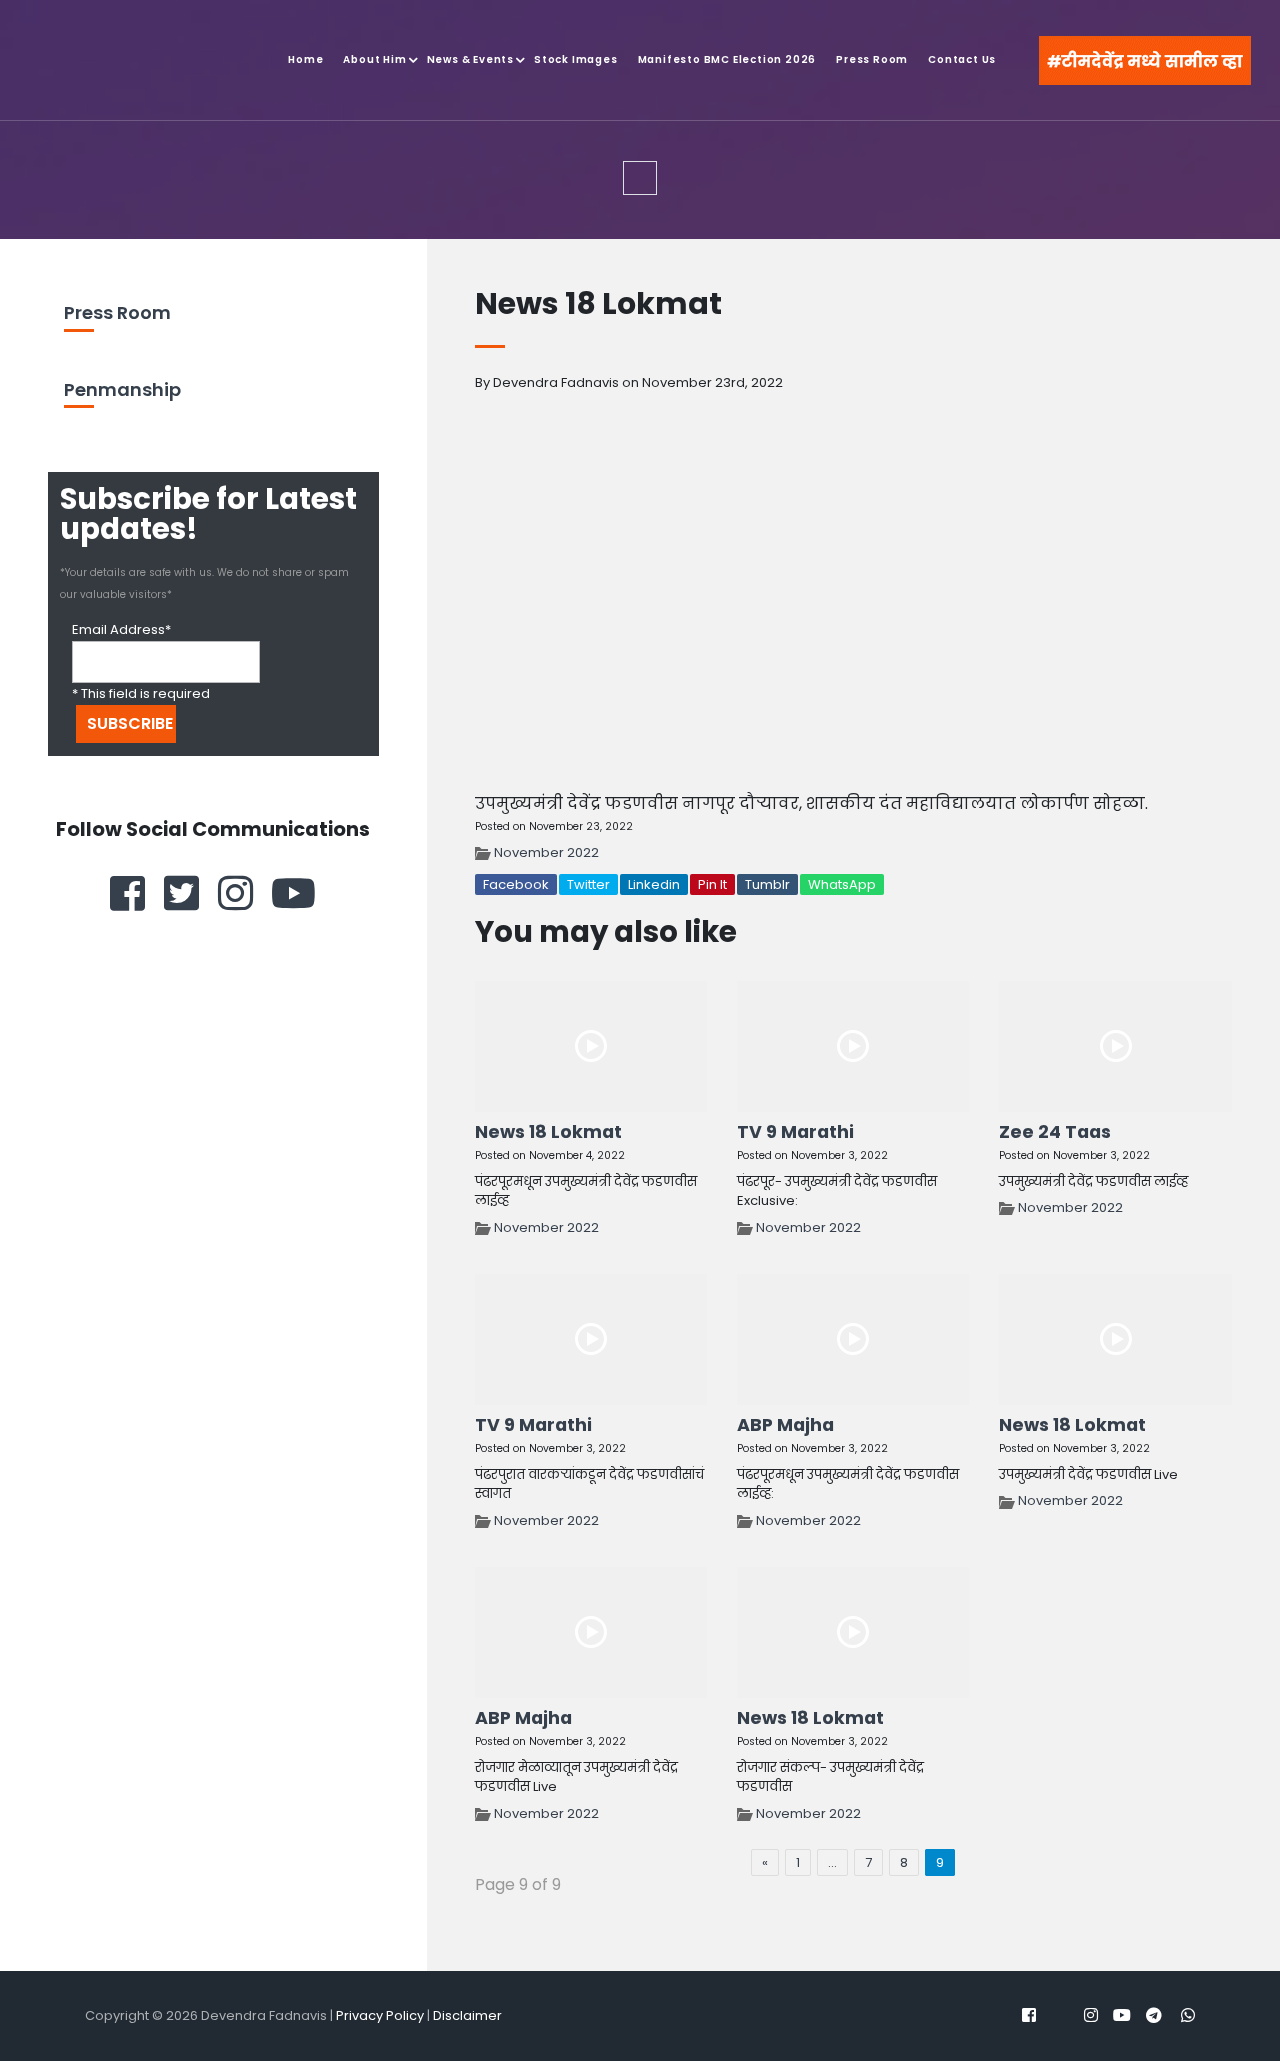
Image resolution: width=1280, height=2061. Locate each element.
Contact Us (962, 59)
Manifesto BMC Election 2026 (727, 59)
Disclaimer (467, 2015)
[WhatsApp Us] (1190, 2001)
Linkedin (654, 884)
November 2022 (546, 852)
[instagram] (235, 893)
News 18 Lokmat (548, 1132)
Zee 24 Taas (1055, 1132)
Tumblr (767, 884)
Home (305, 59)
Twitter (588, 884)
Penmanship (122, 389)
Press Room (872, 59)
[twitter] (181, 893)
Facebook (516, 884)
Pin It (712, 884)
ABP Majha (785, 1425)
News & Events (470, 59)
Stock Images (576, 59)
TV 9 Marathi (795, 1132)
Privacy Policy (380, 2015)
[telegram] (1154, 2015)
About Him (374, 59)
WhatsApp (842, 884)
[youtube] (293, 893)
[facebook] (127, 893)
